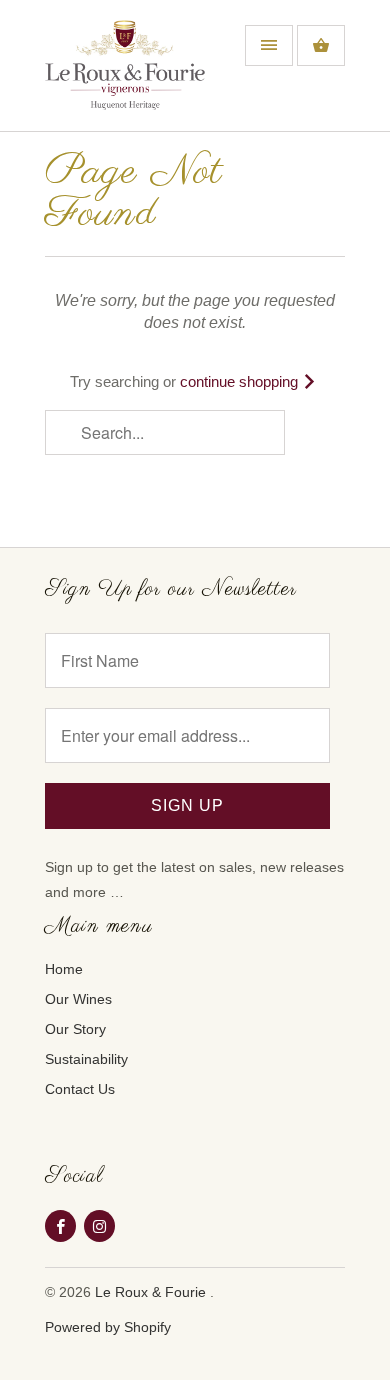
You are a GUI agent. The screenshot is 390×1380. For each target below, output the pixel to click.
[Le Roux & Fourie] (125, 73)
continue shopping (241, 381)
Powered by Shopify (108, 1327)
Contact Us (80, 1089)
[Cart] (321, 45)
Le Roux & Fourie (152, 1292)
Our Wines (78, 999)
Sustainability (86, 1059)
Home (64, 969)
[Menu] (269, 45)
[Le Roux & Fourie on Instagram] (99, 1226)
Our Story (75, 1029)
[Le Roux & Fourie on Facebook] (60, 1226)
